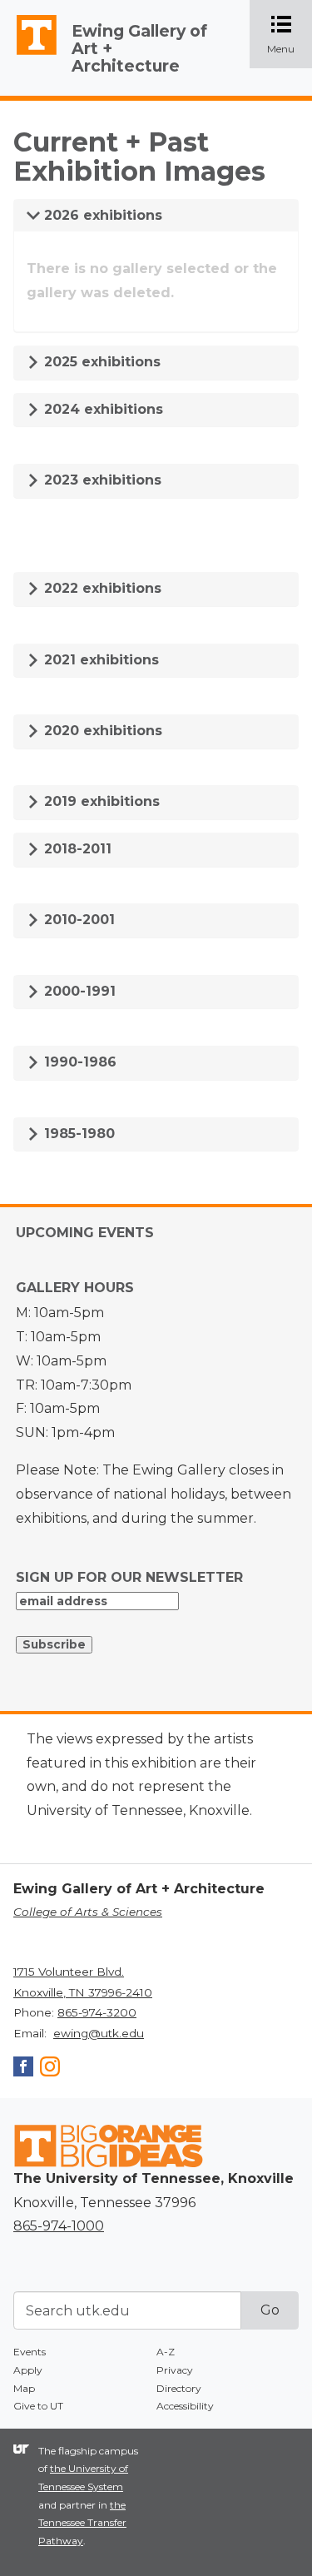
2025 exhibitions (100, 362)
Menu (290, 35)
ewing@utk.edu (99, 2033)
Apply (28, 2370)
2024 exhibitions (102, 409)
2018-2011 (76, 849)
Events (30, 2352)
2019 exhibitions (100, 801)
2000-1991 (78, 991)
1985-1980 (77, 1134)
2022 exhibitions (101, 588)
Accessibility (185, 2406)
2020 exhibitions (101, 731)
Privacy (175, 2370)
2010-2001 (77, 920)
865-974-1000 (59, 2226)
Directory (179, 2388)
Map (24, 2388)
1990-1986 (78, 1062)
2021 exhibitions (99, 660)
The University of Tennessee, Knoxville (29, 55)
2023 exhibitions (101, 480)
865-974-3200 (97, 2012)
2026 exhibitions (101, 215)
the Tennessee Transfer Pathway (82, 2523)
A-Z (166, 2352)
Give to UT (38, 2406)
